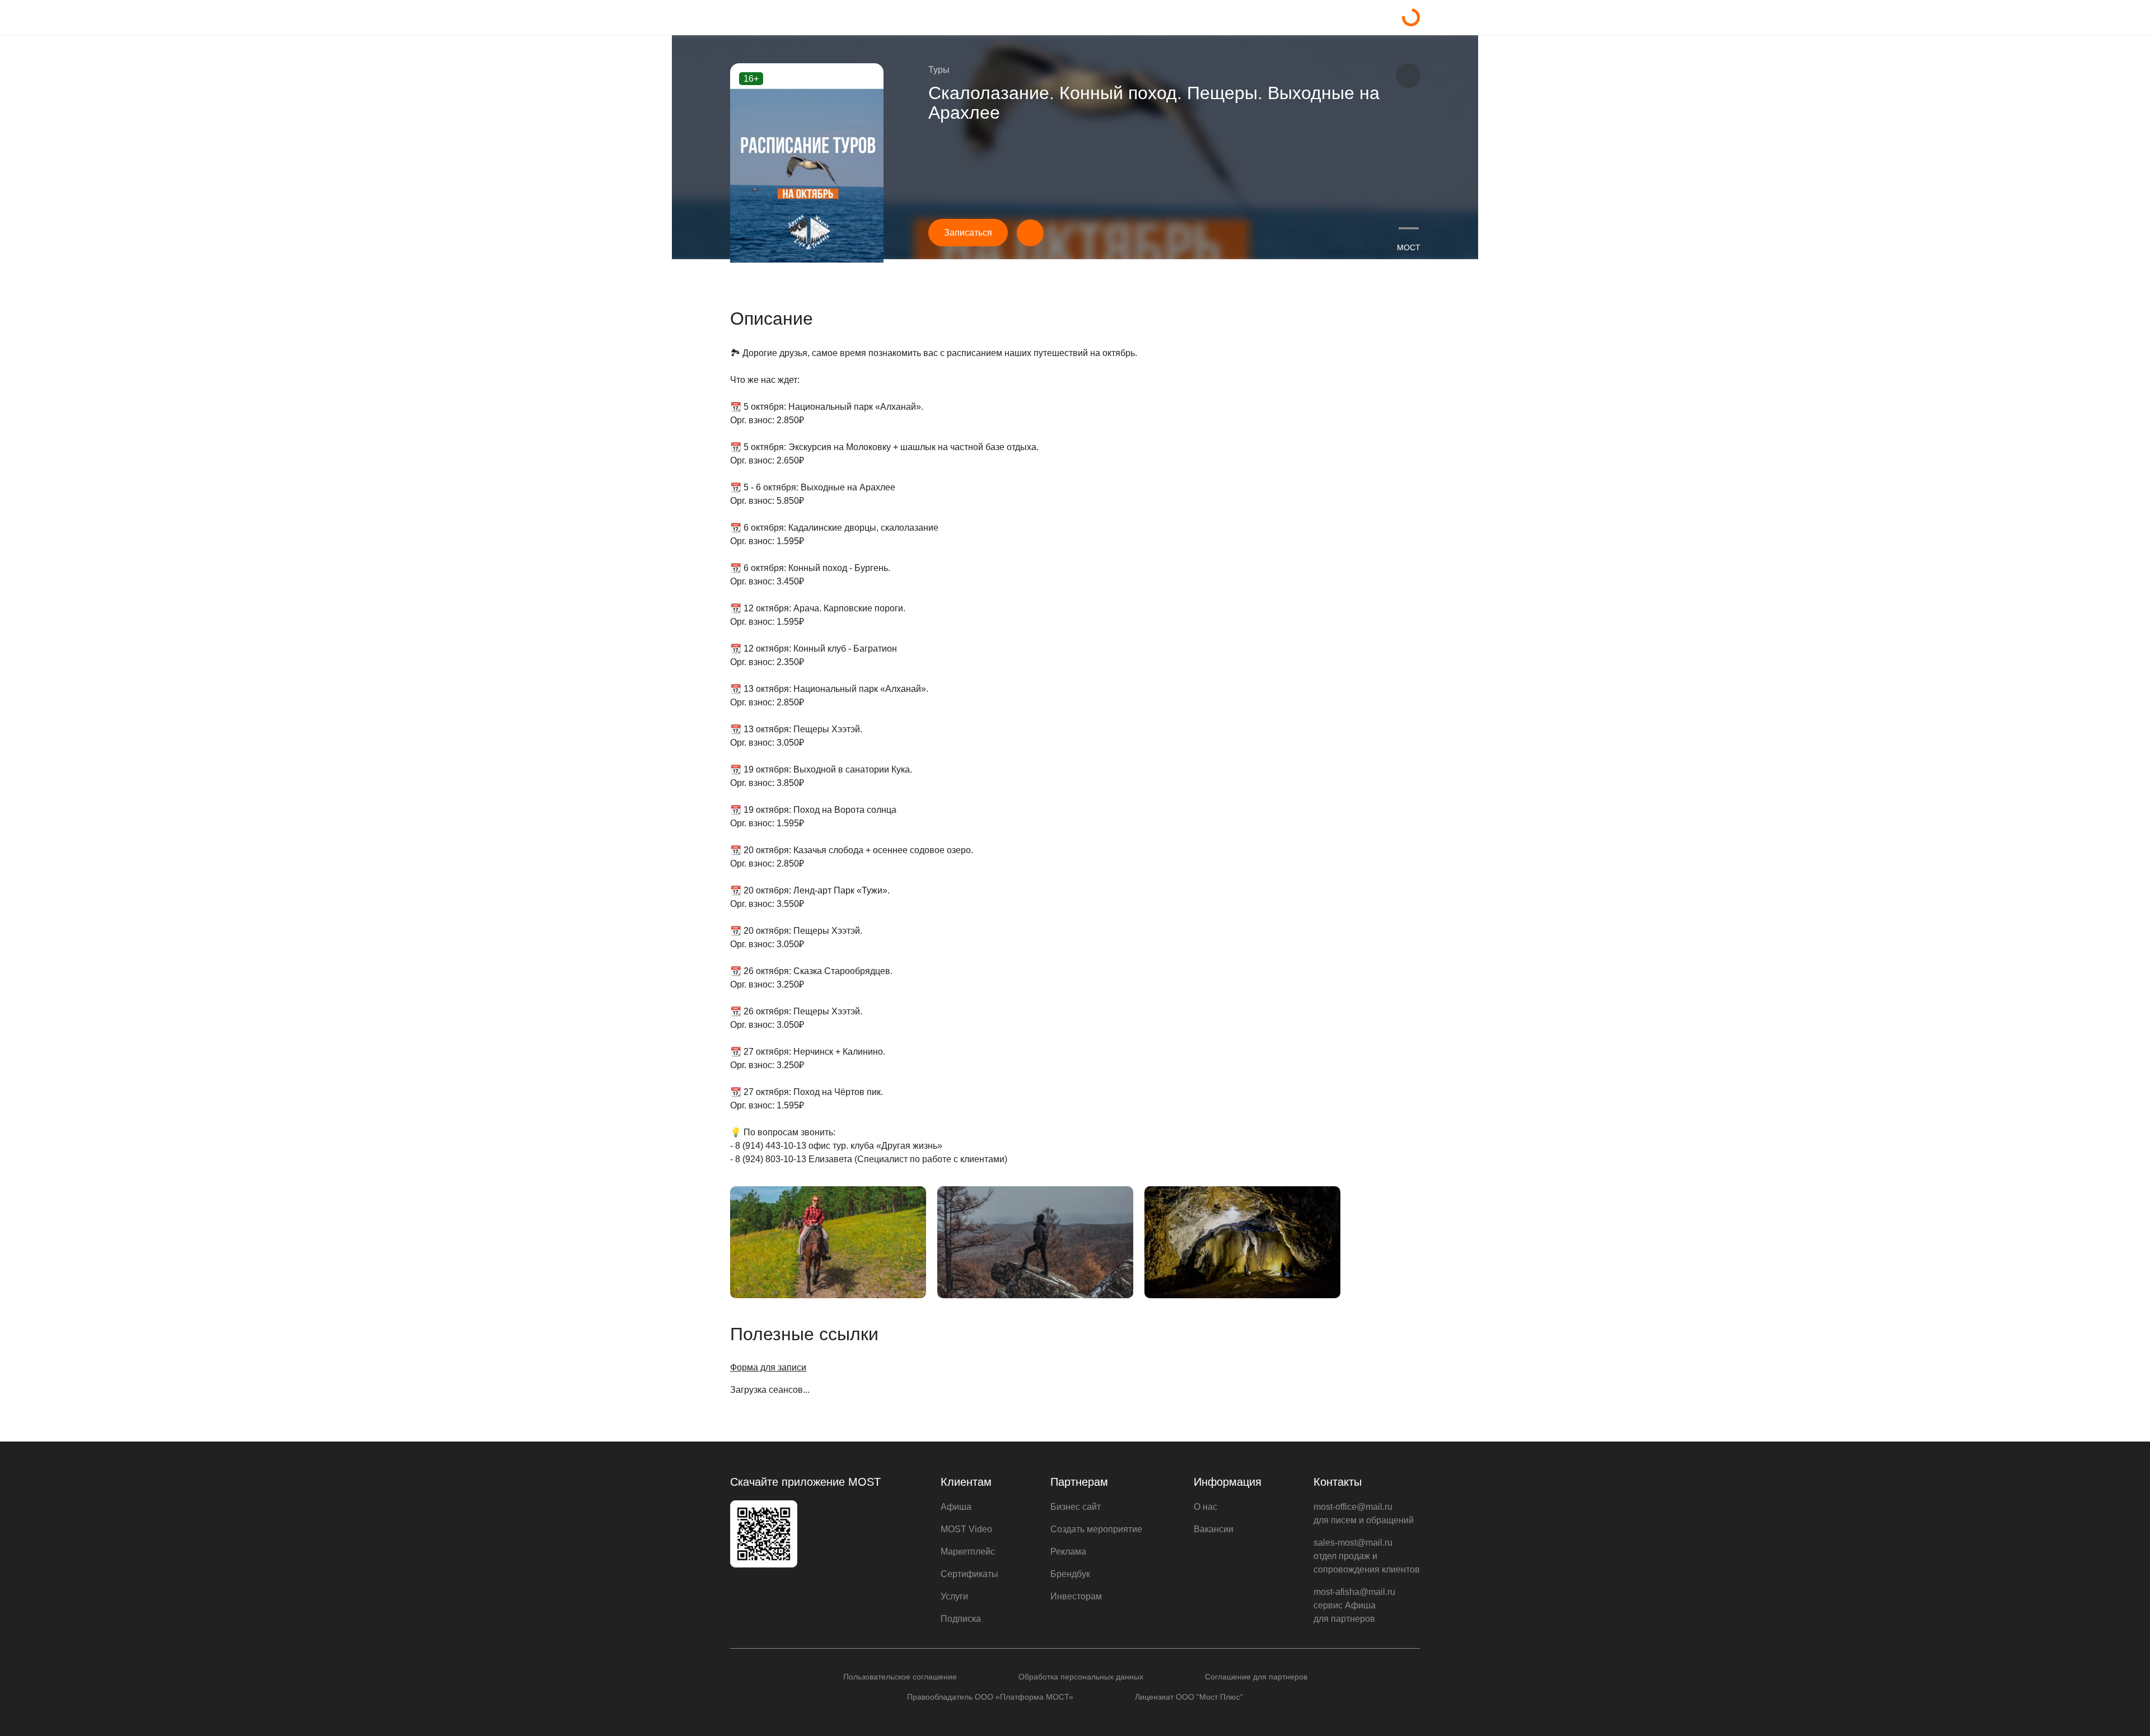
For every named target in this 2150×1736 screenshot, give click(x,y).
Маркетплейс (968, 1552)
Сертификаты (969, 1574)
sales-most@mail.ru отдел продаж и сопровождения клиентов (1367, 1556)
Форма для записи (768, 1367)
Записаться (968, 233)
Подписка (961, 1619)
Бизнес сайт (1076, 1507)
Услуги (954, 1596)
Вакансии (1214, 1529)
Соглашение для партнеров (1256, 1677)
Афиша (956, 1507)
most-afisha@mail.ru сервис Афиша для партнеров (1354, 1605)
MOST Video (966, 1529)
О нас (1205, 1507)
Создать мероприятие (1096, 1529)
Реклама (1068, 1552)
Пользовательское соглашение (900, 1677)
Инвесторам (1076, 1596)
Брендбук (1070, 1574)
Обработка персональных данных (1081, 1677)
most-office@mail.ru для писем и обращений (1364, 1513)
